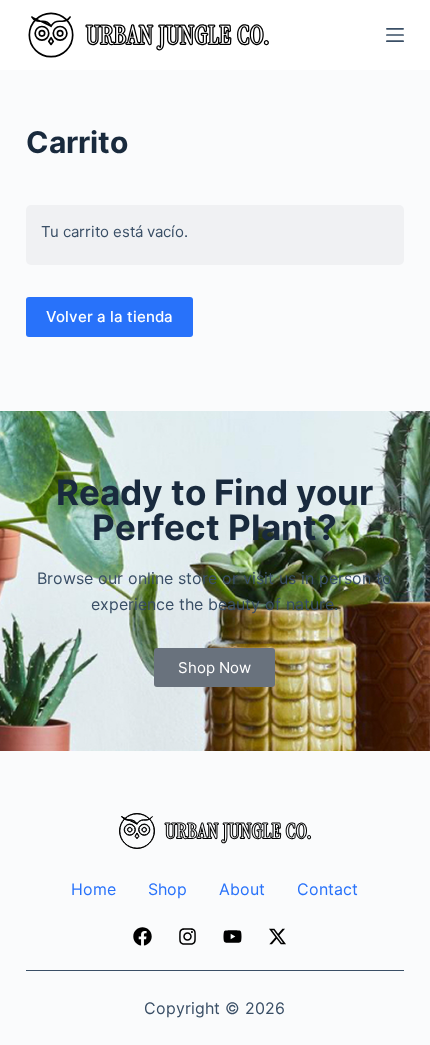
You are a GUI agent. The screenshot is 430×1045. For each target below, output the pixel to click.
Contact (327, 889)
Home (93, 889)
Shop (167, 889)
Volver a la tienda (109, 316)
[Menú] (395, 35)
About (242, 889)
